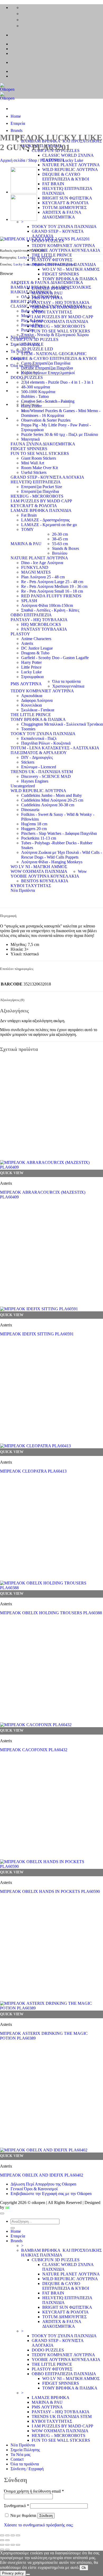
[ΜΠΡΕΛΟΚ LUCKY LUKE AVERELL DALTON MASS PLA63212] (24, 192)
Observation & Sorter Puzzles (46, 420)
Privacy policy (13, 2573)
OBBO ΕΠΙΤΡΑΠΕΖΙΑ (31, 615)
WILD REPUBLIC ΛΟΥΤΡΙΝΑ (70, 170)
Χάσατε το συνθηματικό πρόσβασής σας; (39, 2525)
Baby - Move (32, 311)
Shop (33, 160)
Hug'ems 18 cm (34, 824)
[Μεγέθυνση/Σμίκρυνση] (2, 2535)
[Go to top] (2, 2213)
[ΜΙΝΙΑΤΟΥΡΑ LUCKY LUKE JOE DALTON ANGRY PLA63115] (24, 219)
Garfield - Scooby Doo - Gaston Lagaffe (55, 658)
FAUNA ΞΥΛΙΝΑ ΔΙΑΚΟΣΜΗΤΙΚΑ (43, 444)
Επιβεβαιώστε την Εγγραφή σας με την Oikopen (51, 2194)
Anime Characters (36, 639)
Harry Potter (31, 406)
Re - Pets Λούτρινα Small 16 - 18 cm (52, 591)
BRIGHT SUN (24, 301)
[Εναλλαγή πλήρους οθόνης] (7, 2535)
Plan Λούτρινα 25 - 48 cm (43, 577)
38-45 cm (60, 539)
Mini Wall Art (33, 463)
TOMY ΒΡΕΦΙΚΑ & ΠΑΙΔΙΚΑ (70, 279)
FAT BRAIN (53, 184)
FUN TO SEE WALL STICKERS (40, 453)
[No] (28, 2574)
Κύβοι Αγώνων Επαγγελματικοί (48, 373)
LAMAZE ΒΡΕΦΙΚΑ (51, 2398)
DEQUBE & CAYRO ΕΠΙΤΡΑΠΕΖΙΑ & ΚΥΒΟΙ (66, 177)
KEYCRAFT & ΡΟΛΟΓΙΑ (65, 203)
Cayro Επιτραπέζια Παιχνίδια (46, 363)
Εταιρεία (18, 123)
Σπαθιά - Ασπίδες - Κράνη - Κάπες (50, 610)
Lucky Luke (73, 160)
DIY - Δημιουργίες (37, 757)
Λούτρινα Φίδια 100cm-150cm (47, 605)
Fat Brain (29, 515)
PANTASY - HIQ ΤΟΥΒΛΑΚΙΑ (39, 620)
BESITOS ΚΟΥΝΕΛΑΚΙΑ (45, 881)
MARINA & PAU (26, 544)
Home (16, 116)
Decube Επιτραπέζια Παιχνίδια (47, 368)
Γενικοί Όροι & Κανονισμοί (34, 2189)
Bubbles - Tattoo (35, 396)
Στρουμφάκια (32, 677)
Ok (84, 2568)
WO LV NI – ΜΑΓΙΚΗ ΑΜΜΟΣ (71, 269)
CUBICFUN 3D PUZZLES (34, 339)
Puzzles (27, 330)
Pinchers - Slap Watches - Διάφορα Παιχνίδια (59, 833)
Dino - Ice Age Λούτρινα (42, 563)
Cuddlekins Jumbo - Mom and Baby (51, 795)
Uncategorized (23, 786)
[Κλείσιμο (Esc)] (18, 2535)
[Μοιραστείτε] (13, 2535)
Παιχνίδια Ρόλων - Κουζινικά (46, 743)
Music (26, 316)
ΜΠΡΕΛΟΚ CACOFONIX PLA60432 (34, 1750)
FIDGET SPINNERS (61, 274)
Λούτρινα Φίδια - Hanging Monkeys (52, 862)
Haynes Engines (35, 781)
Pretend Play (32, 325)
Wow (82, 871)
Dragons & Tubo (35, 653)
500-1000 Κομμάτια (38, 392)
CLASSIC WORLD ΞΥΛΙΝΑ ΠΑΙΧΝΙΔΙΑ (48, 306)
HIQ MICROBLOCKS (41, 624)
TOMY (27, 529)
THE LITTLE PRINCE (52, 255)
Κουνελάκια (31, 705)
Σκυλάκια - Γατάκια (38, 710)
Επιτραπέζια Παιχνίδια (40, 491)
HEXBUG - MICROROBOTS (37, 496)
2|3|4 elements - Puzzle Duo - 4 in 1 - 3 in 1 (57, 382)
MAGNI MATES (36, 572)
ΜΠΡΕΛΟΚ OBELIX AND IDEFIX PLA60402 (42, 2175)
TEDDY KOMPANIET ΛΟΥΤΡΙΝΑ (63, 246)
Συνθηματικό (17, 2506)
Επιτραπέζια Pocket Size (42, 487)
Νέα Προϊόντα (23, 890)
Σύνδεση (46, 2516)
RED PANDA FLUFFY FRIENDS (51, 596)
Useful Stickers (34, 472)
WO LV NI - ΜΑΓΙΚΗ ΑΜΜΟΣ (39, 867)
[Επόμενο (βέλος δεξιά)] (7, 2540)
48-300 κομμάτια (36, 387)
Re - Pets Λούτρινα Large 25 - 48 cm (52, 582)
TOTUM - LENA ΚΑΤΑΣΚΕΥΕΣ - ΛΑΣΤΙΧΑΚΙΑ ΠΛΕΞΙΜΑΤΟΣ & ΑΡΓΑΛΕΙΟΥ (55, 750)
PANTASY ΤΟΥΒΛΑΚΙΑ (44, 629)
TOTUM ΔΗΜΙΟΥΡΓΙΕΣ (64, 208)
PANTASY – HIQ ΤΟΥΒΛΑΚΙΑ (61, 303)
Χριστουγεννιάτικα (68, 686)
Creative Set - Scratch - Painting (48, 401)
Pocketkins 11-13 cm (39, 838)
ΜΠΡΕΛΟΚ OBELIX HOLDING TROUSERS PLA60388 (51, 1613)
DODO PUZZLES (27, 377)
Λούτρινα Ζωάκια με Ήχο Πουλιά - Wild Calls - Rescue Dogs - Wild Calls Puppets (62, 855)
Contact (17, 2459)
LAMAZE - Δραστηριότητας (45, 520)
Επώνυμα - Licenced (39, 767)
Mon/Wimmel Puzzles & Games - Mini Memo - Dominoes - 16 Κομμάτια (61, 413)
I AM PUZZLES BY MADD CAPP (41, 501)
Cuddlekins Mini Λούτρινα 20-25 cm (52, 800)
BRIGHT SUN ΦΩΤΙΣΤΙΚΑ (67, 198)
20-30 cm (60, 534)
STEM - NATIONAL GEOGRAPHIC (54, 354)
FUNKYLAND (35, 567)
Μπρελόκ (39, 264)
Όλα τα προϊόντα (66, 681)
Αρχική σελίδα (13, 160)
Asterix (27, 643)
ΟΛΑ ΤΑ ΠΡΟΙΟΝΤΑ (40, 297)
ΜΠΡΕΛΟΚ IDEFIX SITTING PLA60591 (37, 1334)
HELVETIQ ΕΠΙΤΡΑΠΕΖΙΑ (36, 482)
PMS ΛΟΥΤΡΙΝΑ (26, 684)
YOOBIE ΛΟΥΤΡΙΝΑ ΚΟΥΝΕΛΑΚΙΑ (66, 250)
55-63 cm (60, 544)
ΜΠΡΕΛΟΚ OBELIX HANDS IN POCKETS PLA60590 (50, 1891)
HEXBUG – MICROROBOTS (58, 2435)
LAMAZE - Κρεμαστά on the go (49, 525)
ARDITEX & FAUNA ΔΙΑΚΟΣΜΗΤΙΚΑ (62, 215)
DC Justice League (37, 648)
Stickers (28, 762)
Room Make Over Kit (39, 468)
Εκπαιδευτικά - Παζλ (39, 738)
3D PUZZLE (32, 344)
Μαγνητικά (30, 439)
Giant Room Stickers (39, 458)
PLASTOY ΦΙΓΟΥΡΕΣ (52, 260)
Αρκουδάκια (32, 696)
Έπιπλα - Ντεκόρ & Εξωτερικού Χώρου (55, 335)
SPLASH (29, 601)
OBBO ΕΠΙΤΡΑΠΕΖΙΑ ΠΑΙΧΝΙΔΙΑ (64, 2374)
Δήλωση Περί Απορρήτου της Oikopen (43, 2184)
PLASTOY (50, 160)
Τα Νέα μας (20, 2454)
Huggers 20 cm (34, 829)
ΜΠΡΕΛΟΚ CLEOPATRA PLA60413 (33, 1471)
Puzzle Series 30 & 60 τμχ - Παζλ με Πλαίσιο (60, 434)
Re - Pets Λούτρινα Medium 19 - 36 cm (54, 586)
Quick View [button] (12, 1173)
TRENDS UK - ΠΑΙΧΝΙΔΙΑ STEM (42, 772)
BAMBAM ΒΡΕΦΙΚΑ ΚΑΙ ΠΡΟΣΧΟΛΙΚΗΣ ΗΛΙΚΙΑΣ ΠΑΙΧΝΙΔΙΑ (51, 290)
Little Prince (31, 667)
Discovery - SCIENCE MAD (46, 776)
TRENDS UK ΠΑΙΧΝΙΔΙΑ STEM (62, 2417)
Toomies (28, 729)
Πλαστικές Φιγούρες (61, 264)
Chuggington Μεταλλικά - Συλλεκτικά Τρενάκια (62, 724)
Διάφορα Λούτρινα (37, 700)
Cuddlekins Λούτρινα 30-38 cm (48, 805)
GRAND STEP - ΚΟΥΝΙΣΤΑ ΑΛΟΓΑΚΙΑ (47, 477)
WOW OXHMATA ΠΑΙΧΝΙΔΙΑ (39, 871)
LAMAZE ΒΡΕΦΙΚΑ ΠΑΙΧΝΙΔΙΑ (41, 510)
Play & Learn (32, 320)
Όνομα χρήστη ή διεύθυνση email (34, 2491)
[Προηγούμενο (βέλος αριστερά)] (2, 2540)
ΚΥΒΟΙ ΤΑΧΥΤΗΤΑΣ (31, 886)
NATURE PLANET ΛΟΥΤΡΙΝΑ (71, 165)
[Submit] (13, 2228)
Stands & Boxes (65, 548)
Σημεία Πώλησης (25, 2450)
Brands (17, 130)
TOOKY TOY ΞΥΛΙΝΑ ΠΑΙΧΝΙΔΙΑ (64, 227)
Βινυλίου (60, 553)
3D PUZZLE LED (37, 349)
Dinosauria (30, 810)
